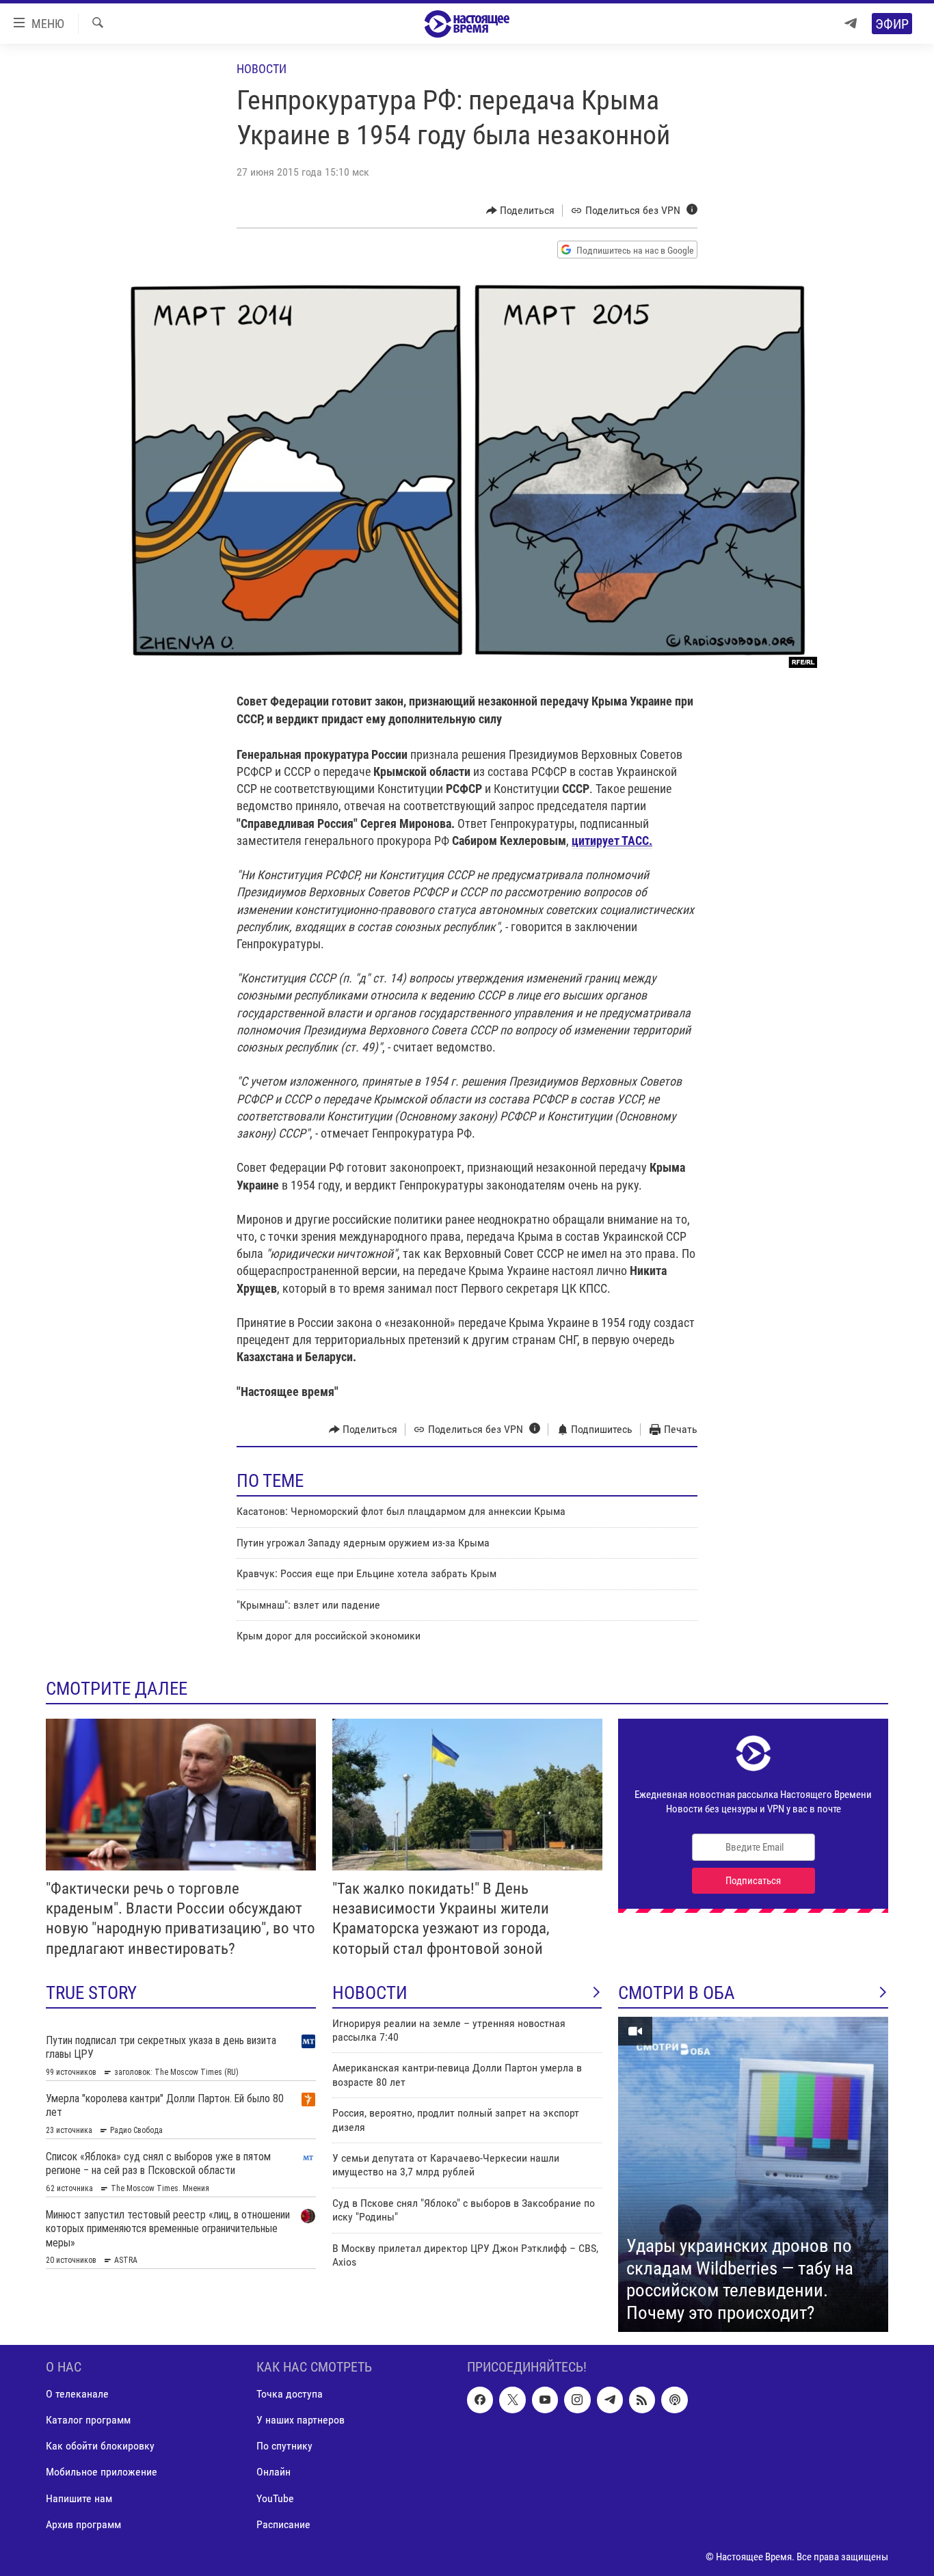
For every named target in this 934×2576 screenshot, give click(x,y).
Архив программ (83, 2524)
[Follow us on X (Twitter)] (512, 2400)
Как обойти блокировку (100, 2446)
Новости (262, 69)
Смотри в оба (677, 1993)
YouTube (275, 2498)
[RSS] (642, 2400)
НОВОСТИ (370, 1993)
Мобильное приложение (102, 2472)
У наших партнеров (301, 2420)
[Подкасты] (674, 2400)
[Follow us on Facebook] (480, 2400)
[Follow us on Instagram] (577, 2400)
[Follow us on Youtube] (545, 2400)
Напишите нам (79, 2498)
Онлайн (273, 2472)
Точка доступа (290, 2394)
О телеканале (77, 2394)
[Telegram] (851, 24)
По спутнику (284, 2446)
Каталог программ (88, 2420)
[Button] (521, 211)
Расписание (283, 2524)
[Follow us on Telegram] (610, 2400)
